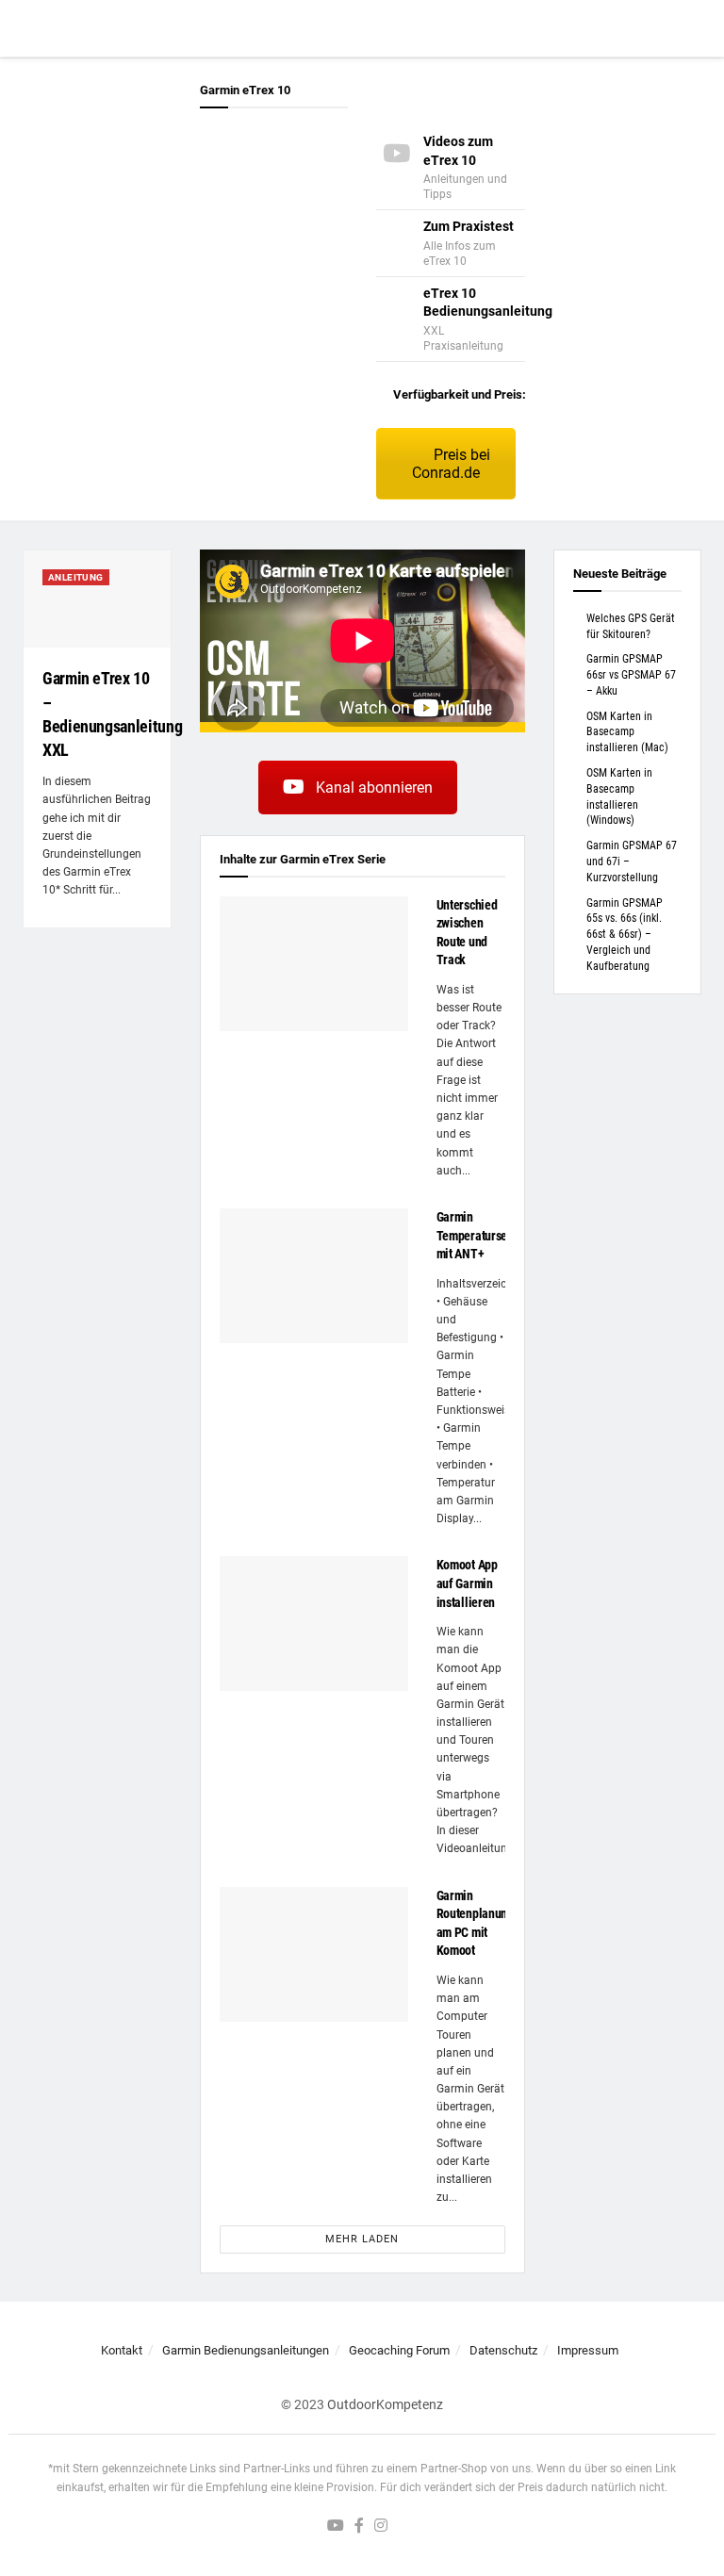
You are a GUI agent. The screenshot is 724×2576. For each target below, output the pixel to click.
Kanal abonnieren (374, 788)
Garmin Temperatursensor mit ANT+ (484, 1235)
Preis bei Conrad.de (451, 464)
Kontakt (122, 2350)
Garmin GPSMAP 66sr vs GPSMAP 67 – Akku (631, 675)
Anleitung (76, 577)
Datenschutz (503, 2350)
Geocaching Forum (399, 2350)
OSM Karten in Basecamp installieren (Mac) (627, 732)
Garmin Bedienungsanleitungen (246, 2350)
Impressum (588, 2350)
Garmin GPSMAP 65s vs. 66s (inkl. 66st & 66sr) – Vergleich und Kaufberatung (625, 935)
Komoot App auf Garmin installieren (467, 1583)
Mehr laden (362, 2239)
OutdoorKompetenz (385, 2404)
